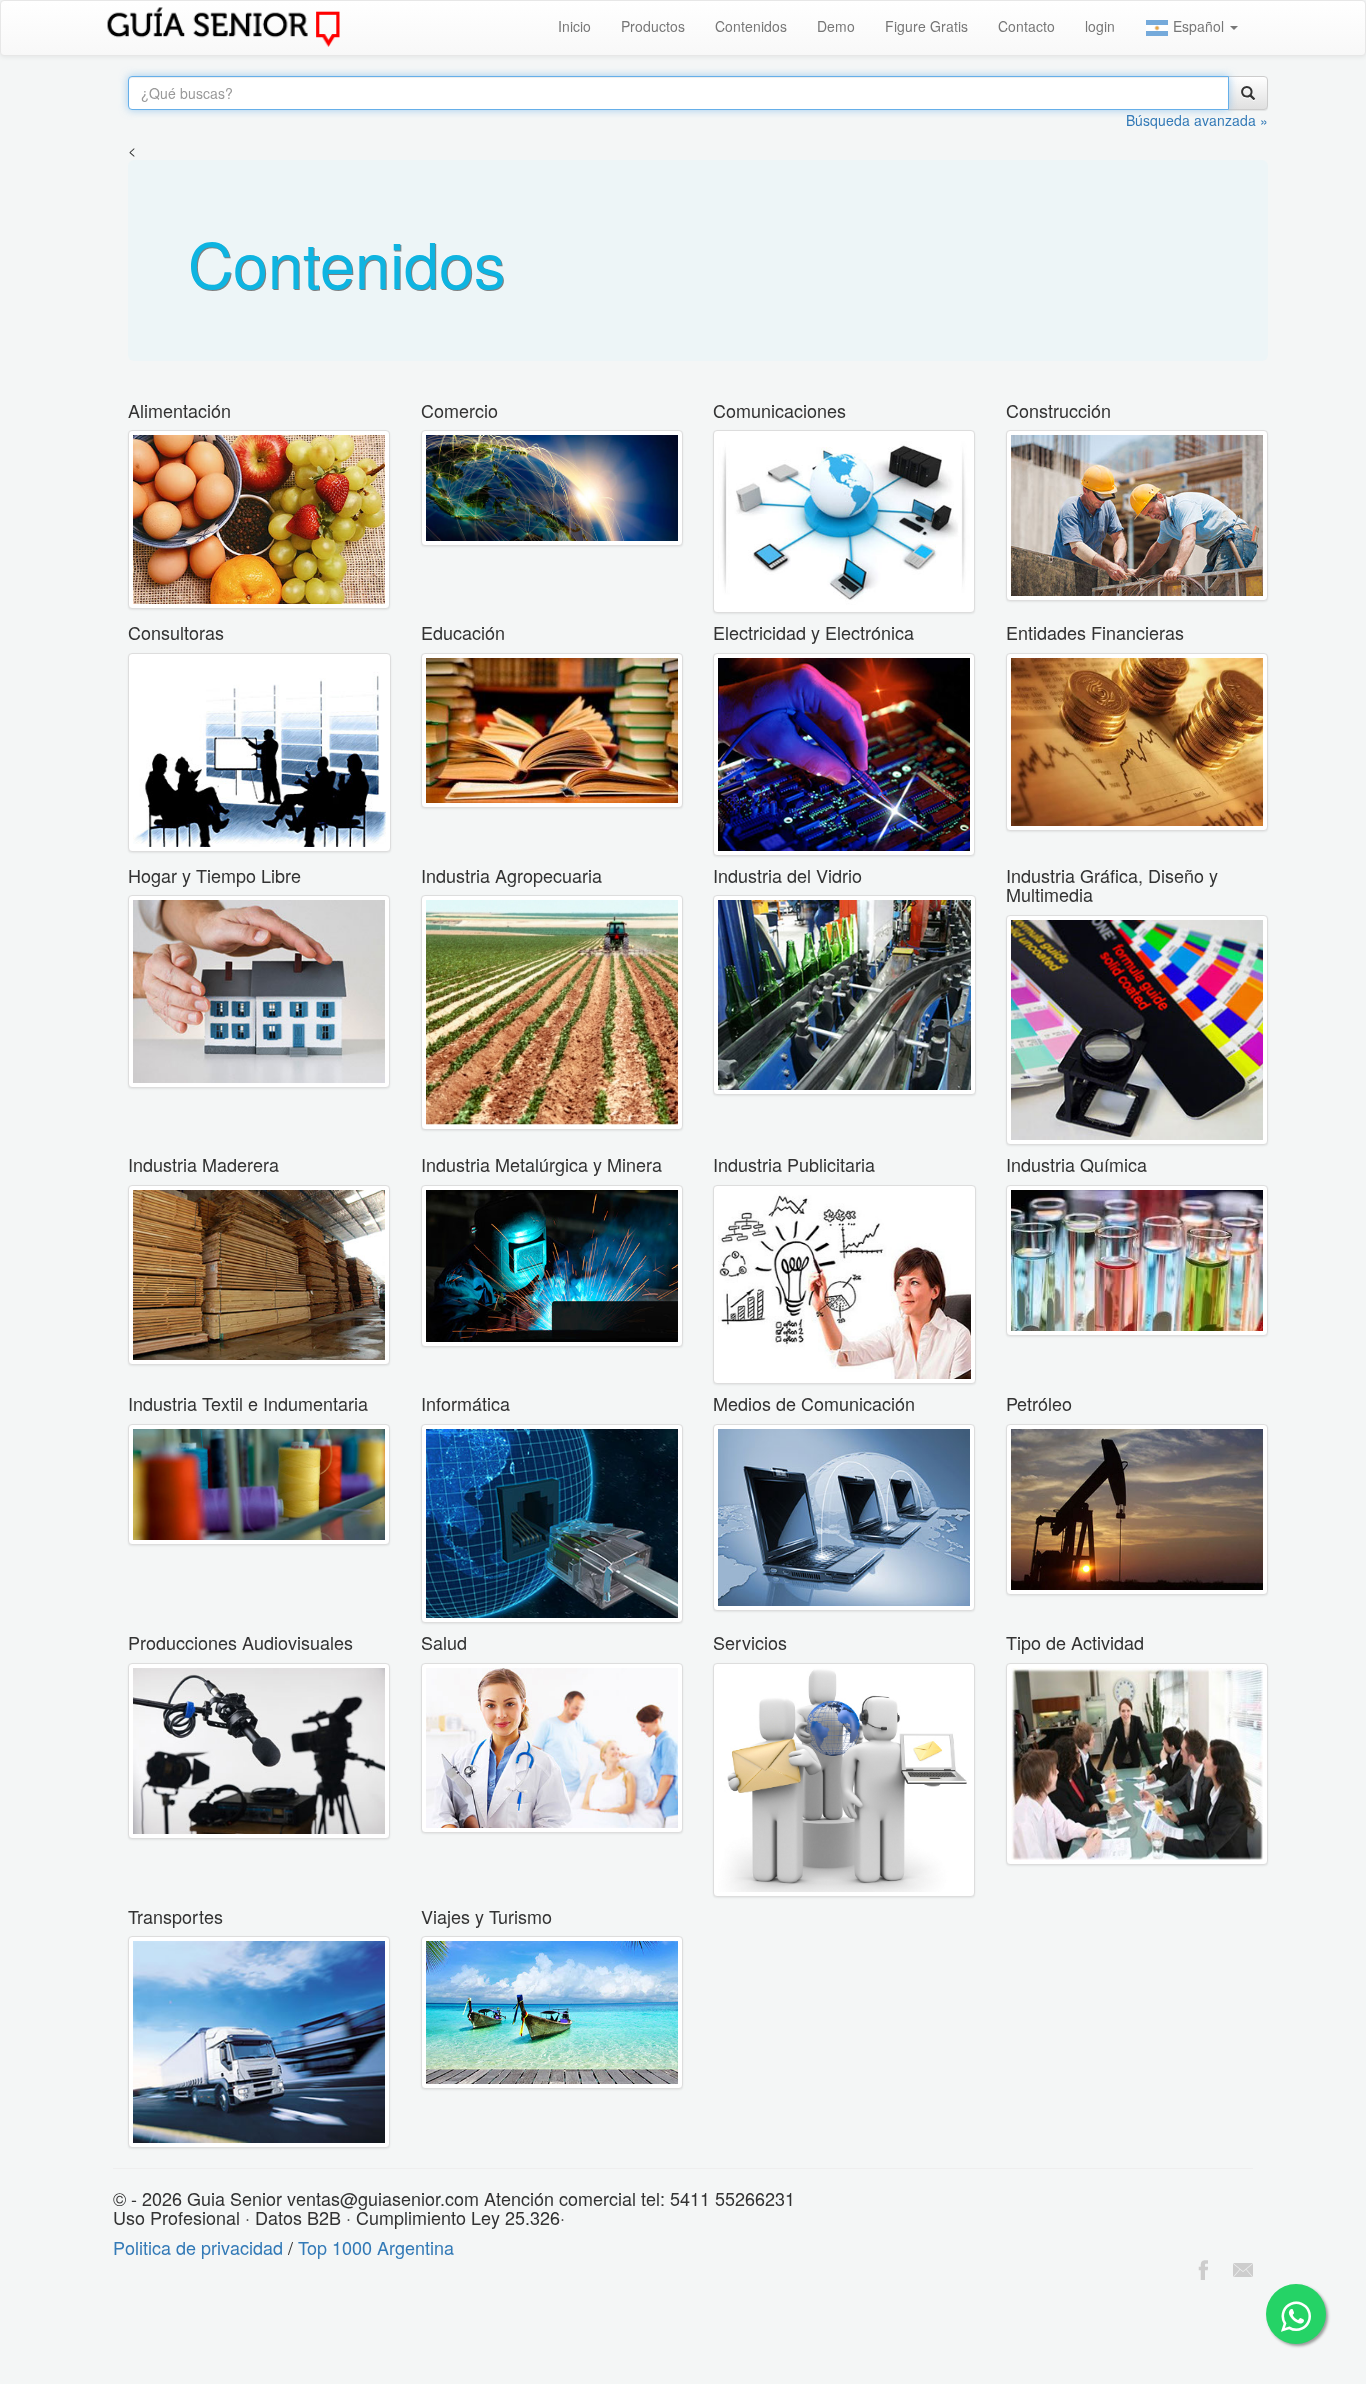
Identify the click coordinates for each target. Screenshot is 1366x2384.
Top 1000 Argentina (376, 2247)
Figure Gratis (926, 26)
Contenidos (751, 26)
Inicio (574, 26)
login (1100, 26)
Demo (836, 26)
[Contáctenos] (1243, 2267)
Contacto (1026, 26)
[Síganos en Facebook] (1203, 2267)
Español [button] (1198, 26)
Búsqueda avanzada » (1197, 120)
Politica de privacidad (198, 2247)
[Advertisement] (364, 2335)
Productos (653, 26)
